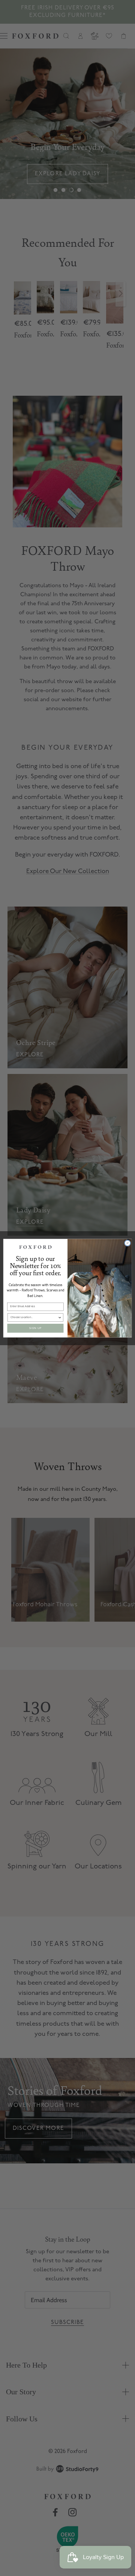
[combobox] (34, 1317)
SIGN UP (35, 1328)
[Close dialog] (127, 1243)
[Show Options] (60, 1317)
